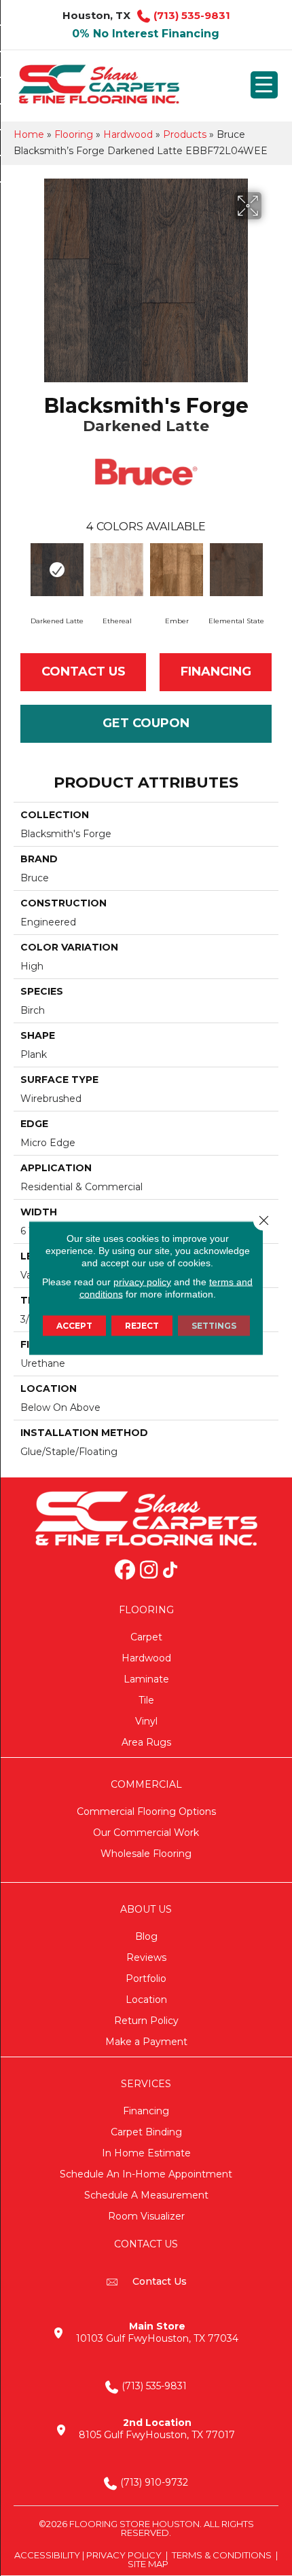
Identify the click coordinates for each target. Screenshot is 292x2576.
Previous (20, 571)
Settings (214, 1326)
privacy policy (142, 1282)
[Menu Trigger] (264, 85)
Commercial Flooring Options (146, 1811)
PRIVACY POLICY (124, 2555)
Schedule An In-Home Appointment (146, 2174)
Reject (142, 1326)
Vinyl (146, 1721)
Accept (74, 1326)
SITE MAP (148, 2564)
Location (146, 2000)
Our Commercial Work (146, 1833)
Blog (146, 1936)
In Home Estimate (146, 2153)
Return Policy (146, 2021)
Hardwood (128, 134)
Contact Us (84, 671)
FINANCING (216, 671)
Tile (146, 1700)
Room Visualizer (146, 2216)
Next (272, 571)
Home (29, 134)
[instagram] (149, 1571)
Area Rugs (146, 1742)
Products (185, 134)
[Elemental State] (236, 570)
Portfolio (146, 1979)
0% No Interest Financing (146, 34)
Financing (146, 2111)
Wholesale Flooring (146, 1854)
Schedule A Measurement (146, 2195)
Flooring (74, 134)
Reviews (146, 1957)
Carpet (146, 1637)
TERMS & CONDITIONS (222, 2555)
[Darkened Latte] (57, 570)
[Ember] (177, 570)
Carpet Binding (146, 2132)
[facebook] (125, 1571)
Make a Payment (146, 2042)
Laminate (146, 1679)
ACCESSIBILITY (47, 2555)
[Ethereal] (117, 570)
